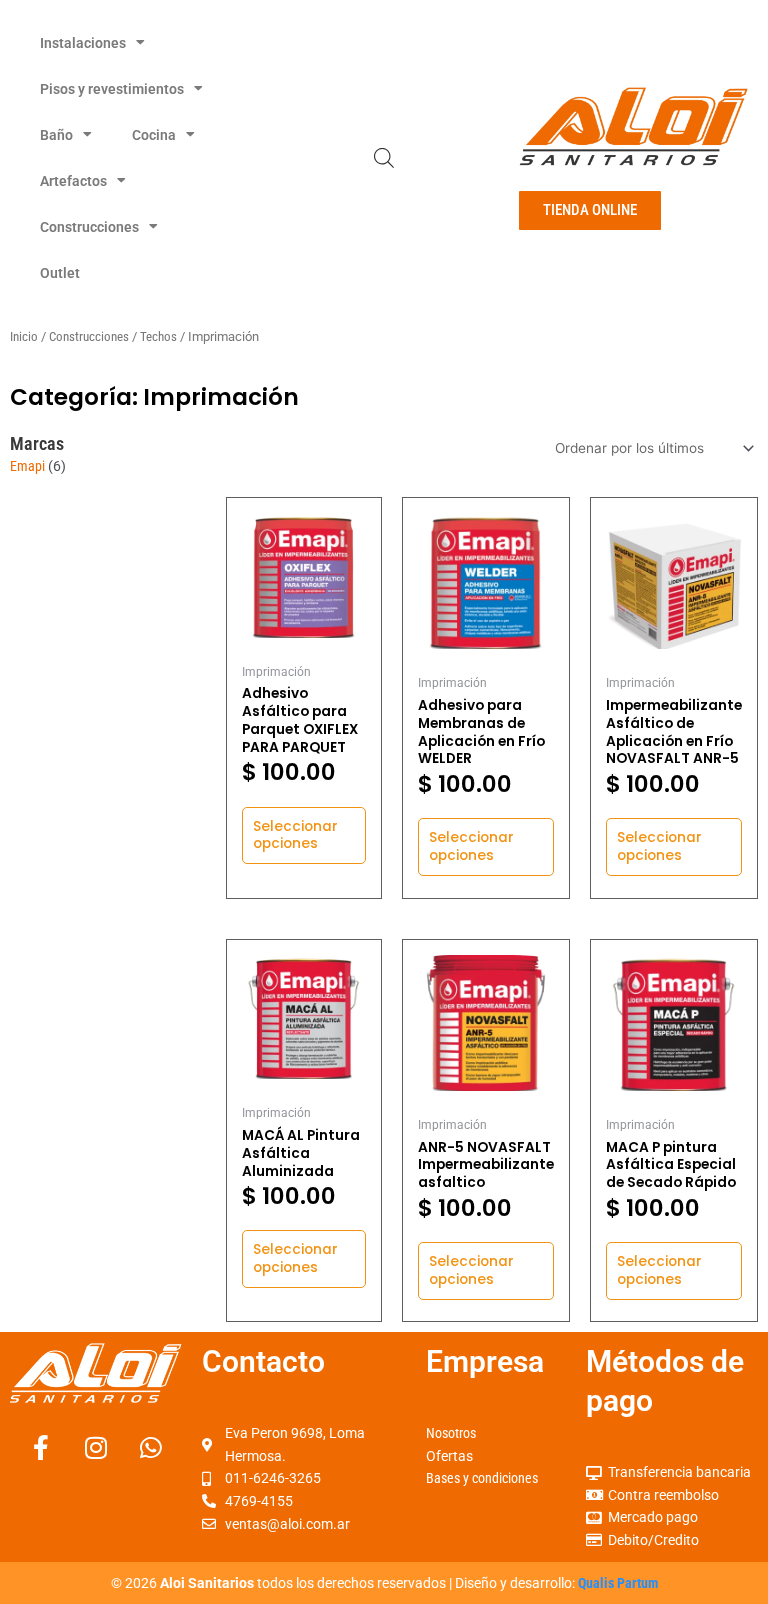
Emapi (27, 466)
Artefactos (73, 181)
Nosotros (451, 1433)
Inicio (24, 336)
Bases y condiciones (482, 1478)
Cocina (154, 135)
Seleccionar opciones (295, 835)
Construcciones (89, 227)
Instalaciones (83, 43)
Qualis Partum (618, 1583)
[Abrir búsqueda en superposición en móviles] (384, 158)
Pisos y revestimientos (112, 89)
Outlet (60, 273)
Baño (56, 135)
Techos (158, 336)
